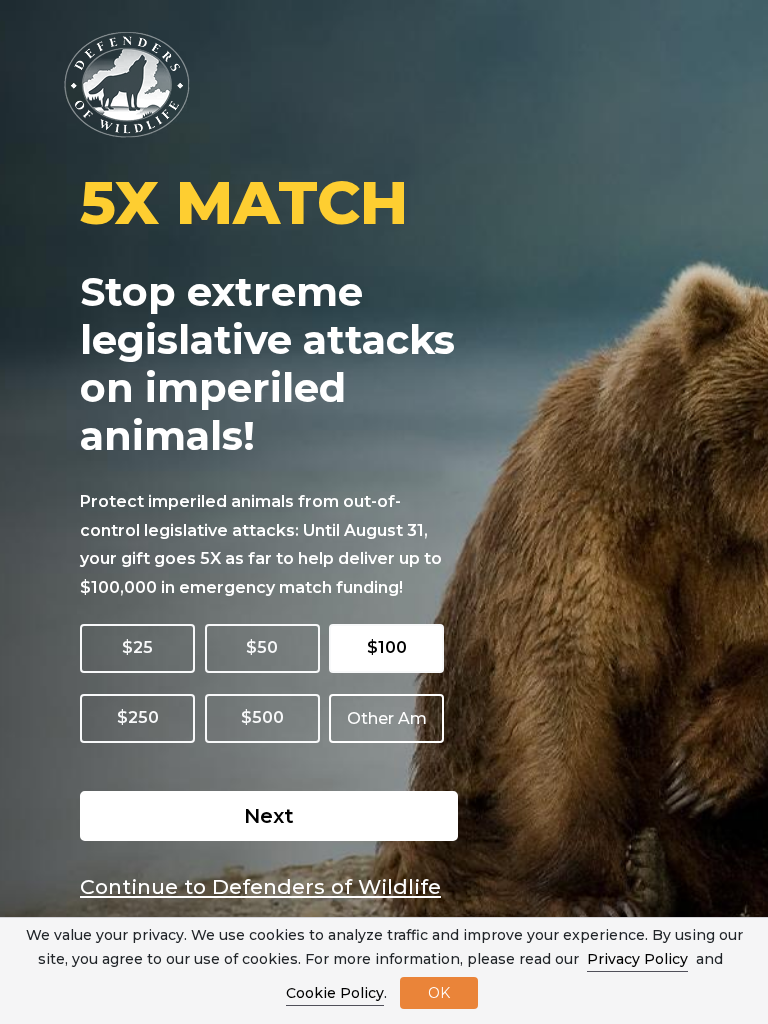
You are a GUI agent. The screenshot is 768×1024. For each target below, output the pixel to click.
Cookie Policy (335, 993)
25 (143, 647)
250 (143, 717)
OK (439, 993)
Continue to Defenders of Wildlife (260, 886)
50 (267, 647)
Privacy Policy (637, 959)
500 (268, 717)
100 (392, 647)
